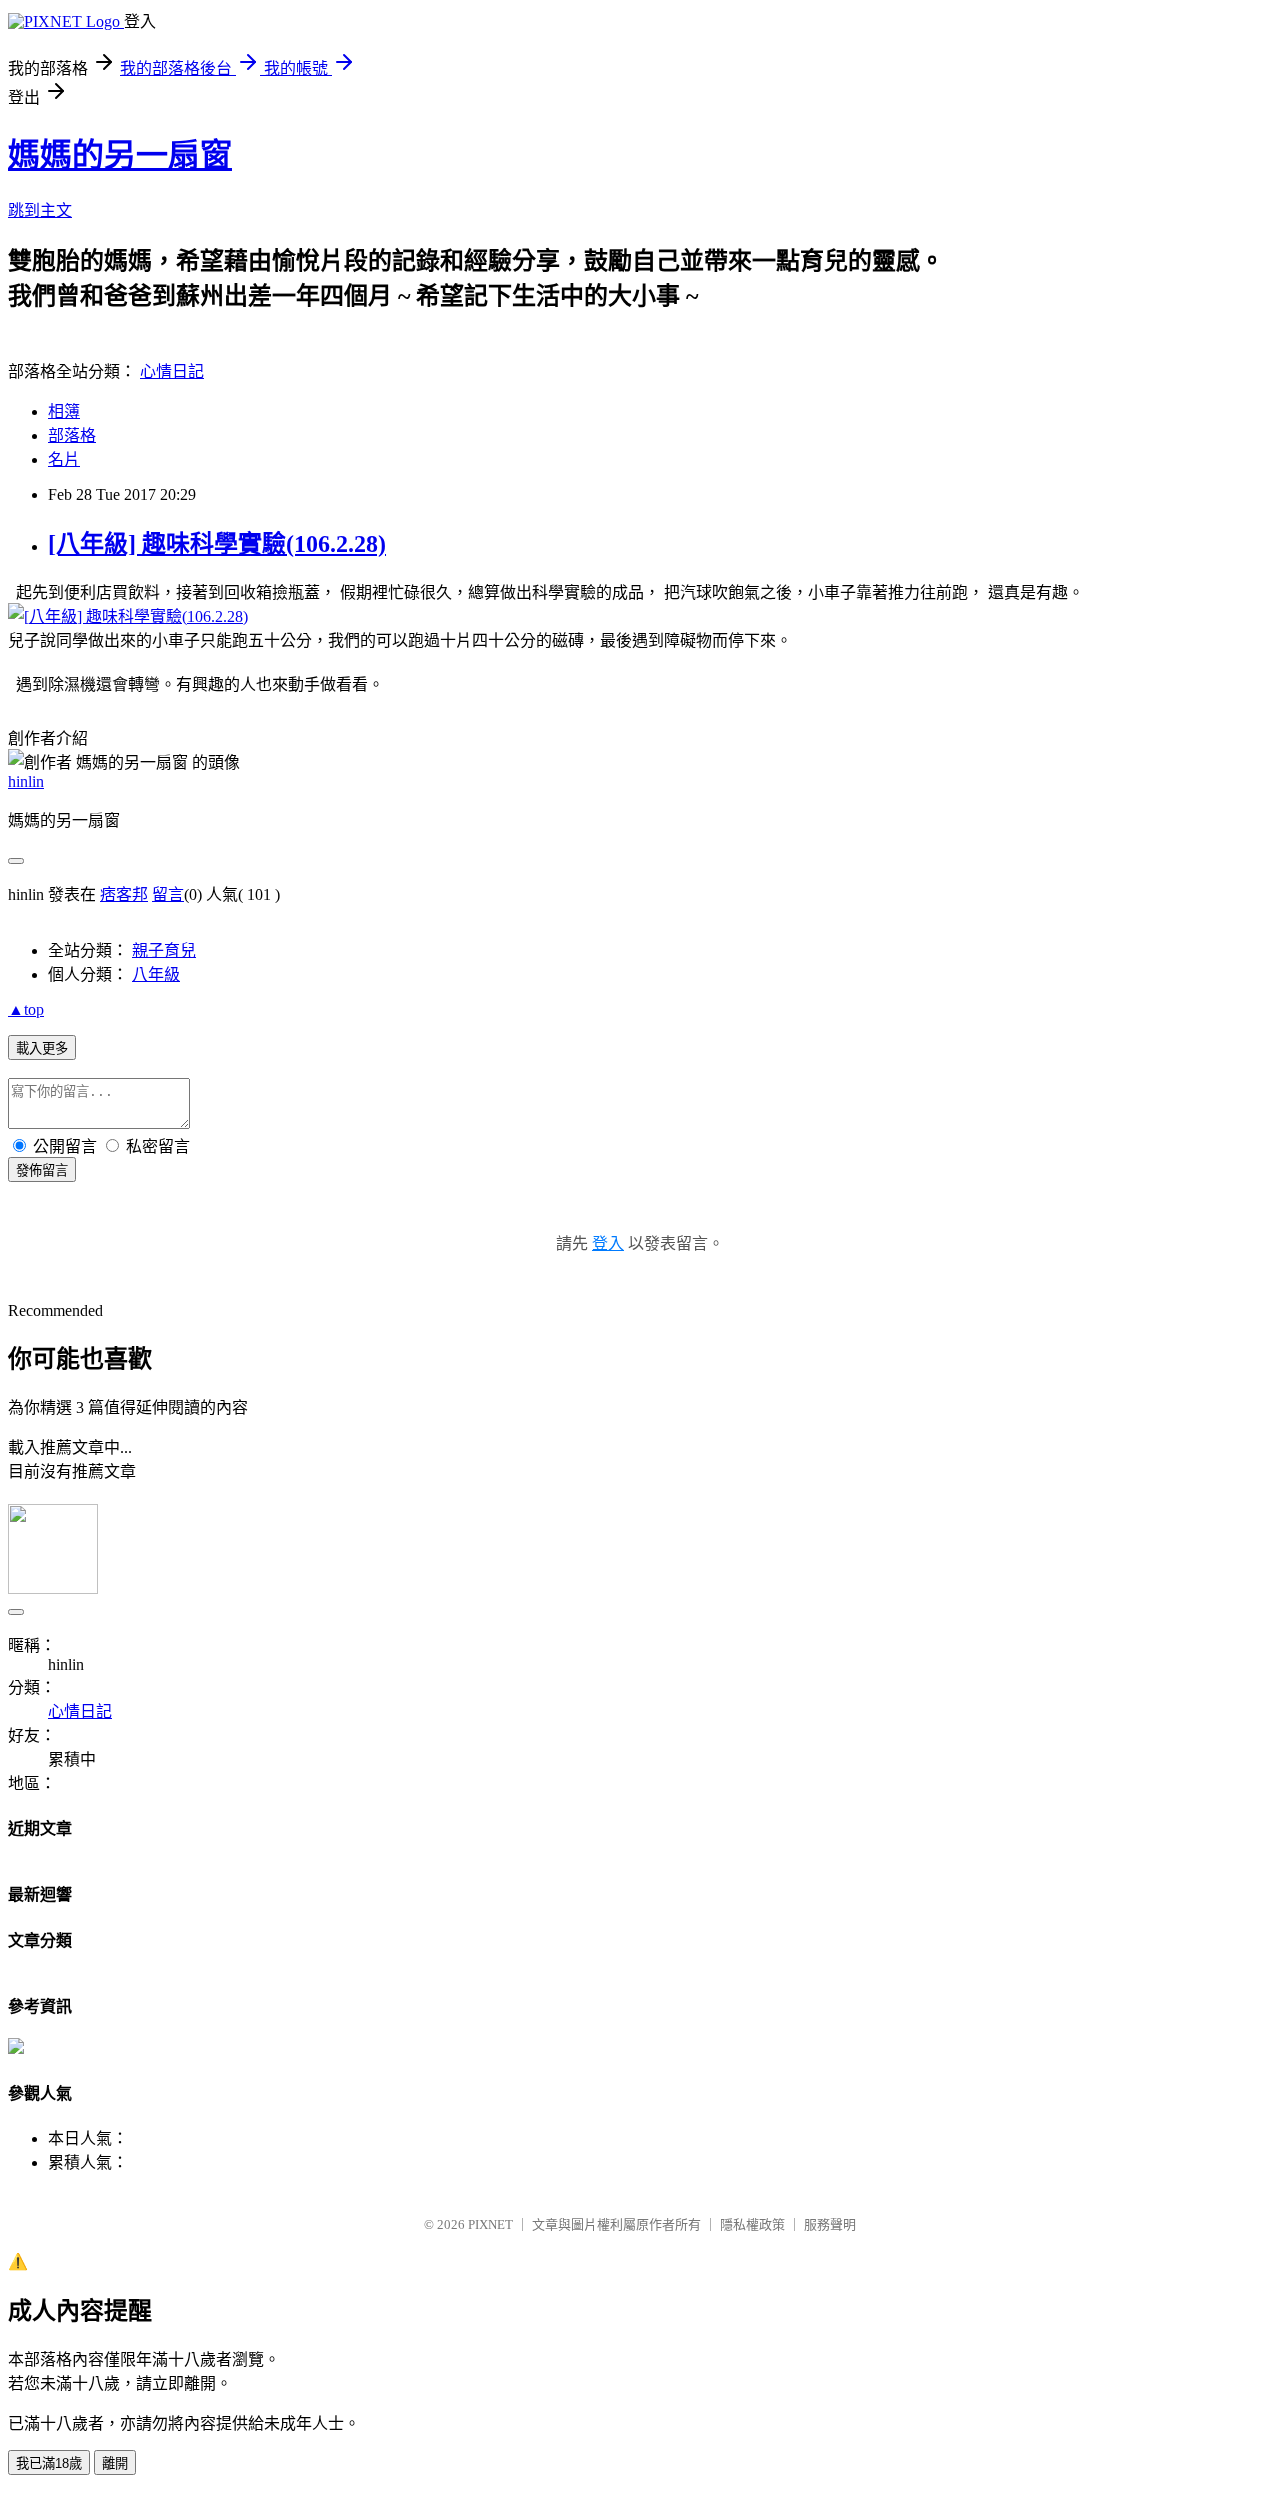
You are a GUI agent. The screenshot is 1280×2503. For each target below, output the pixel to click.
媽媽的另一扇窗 (120, 155)
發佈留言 (42, 1170)
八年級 (156, 974)
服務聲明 (830, 2224)
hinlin (26, 781)
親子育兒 (164, 950)
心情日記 (172, 371)
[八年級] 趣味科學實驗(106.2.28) (217, 544)
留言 (168, 894)
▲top (26, 1009)
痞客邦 (124, 894)
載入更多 (42, 1048)
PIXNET (490, 2224)
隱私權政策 (752, 2224)
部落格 (72, 435)
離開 (115, 2463)
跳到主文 (40, 210)
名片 (64, 459)
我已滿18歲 (49, 2463)
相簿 (64, 411)
